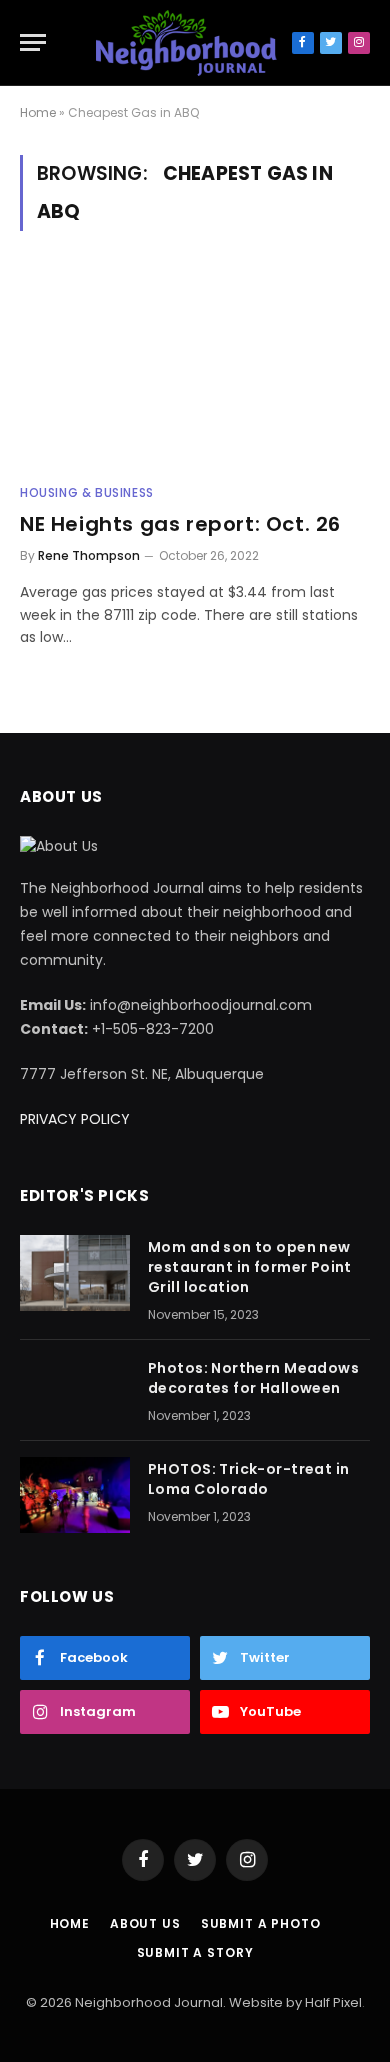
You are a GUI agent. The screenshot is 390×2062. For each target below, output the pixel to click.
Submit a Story (195, 1952)
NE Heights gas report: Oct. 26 (180, 524)
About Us (145, 1923)
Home (38, 112)
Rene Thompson (89, 555)
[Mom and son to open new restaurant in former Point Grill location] (75, 1273)
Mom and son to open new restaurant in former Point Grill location (250, 1267)
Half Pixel (333, 2002)
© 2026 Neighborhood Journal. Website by (165, 2002)
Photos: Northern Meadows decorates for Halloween (253, 1378)
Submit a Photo (261, 1923)
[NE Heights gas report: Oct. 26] (195, 369)
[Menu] (33, 42)
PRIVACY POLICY (75, 1119)
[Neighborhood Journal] (186, 43)
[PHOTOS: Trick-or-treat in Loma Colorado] (75, 1495)
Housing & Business (87, 492)
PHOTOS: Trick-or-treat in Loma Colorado (249, 1479)
